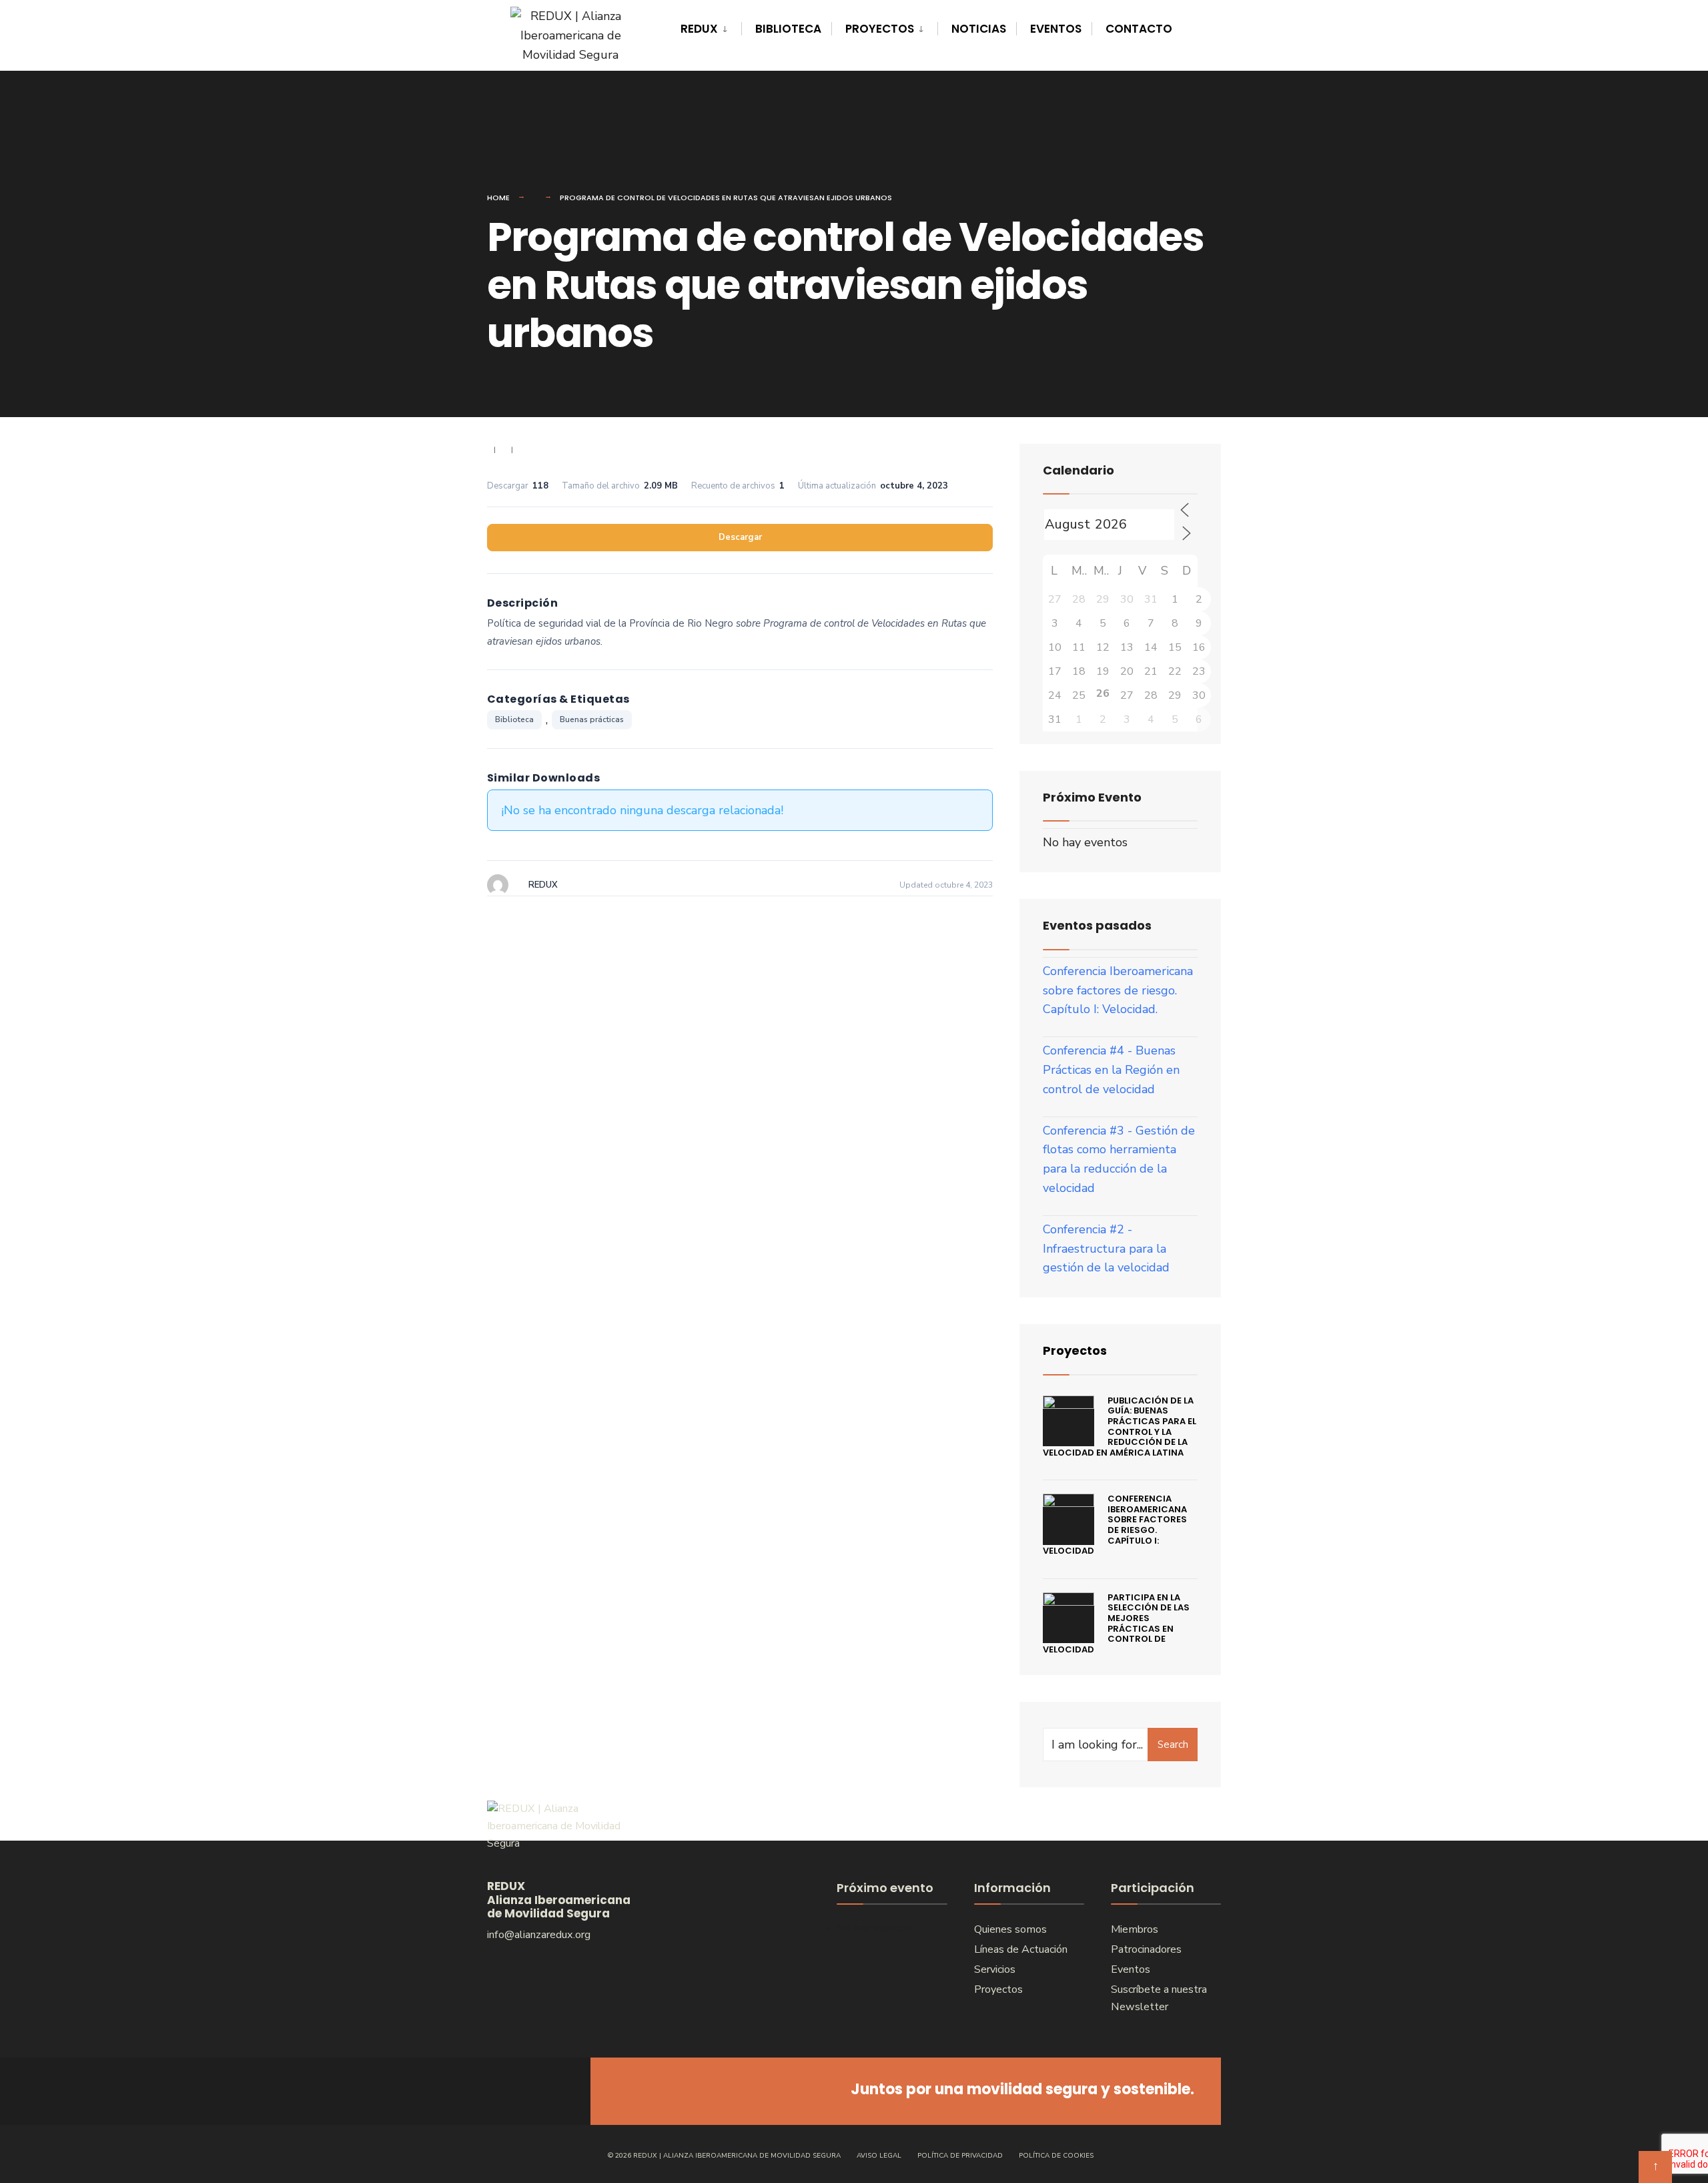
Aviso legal (879, 2156)
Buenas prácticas (592, 719)
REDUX (699, 29)
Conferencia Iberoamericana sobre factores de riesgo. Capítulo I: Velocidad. (1118, 990)
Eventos (1056, 29)
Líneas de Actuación (1021, 1949)
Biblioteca (788, 29)
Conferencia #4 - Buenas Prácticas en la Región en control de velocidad (1111, 1070)
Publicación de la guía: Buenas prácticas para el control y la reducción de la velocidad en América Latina (1120, 1427)
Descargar (740, 537)
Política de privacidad (960, 2156)
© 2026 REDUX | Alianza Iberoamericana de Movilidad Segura (724, 2156)
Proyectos (880, 29)
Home (498, 198)
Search (1173, 1745)
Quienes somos (1010, 1929)
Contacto (1139, 29)
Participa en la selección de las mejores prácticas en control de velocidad (1116, 1623)
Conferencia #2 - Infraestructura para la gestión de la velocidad (1106, 1249)
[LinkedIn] (552, 2091)
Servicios (995, 1969)
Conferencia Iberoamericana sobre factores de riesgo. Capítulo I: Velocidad (1115, 1525)
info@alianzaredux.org (539, 1935)
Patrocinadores (1146, 1949)
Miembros (1135, 1929)
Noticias (979, 29)
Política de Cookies (1056, 2156)
